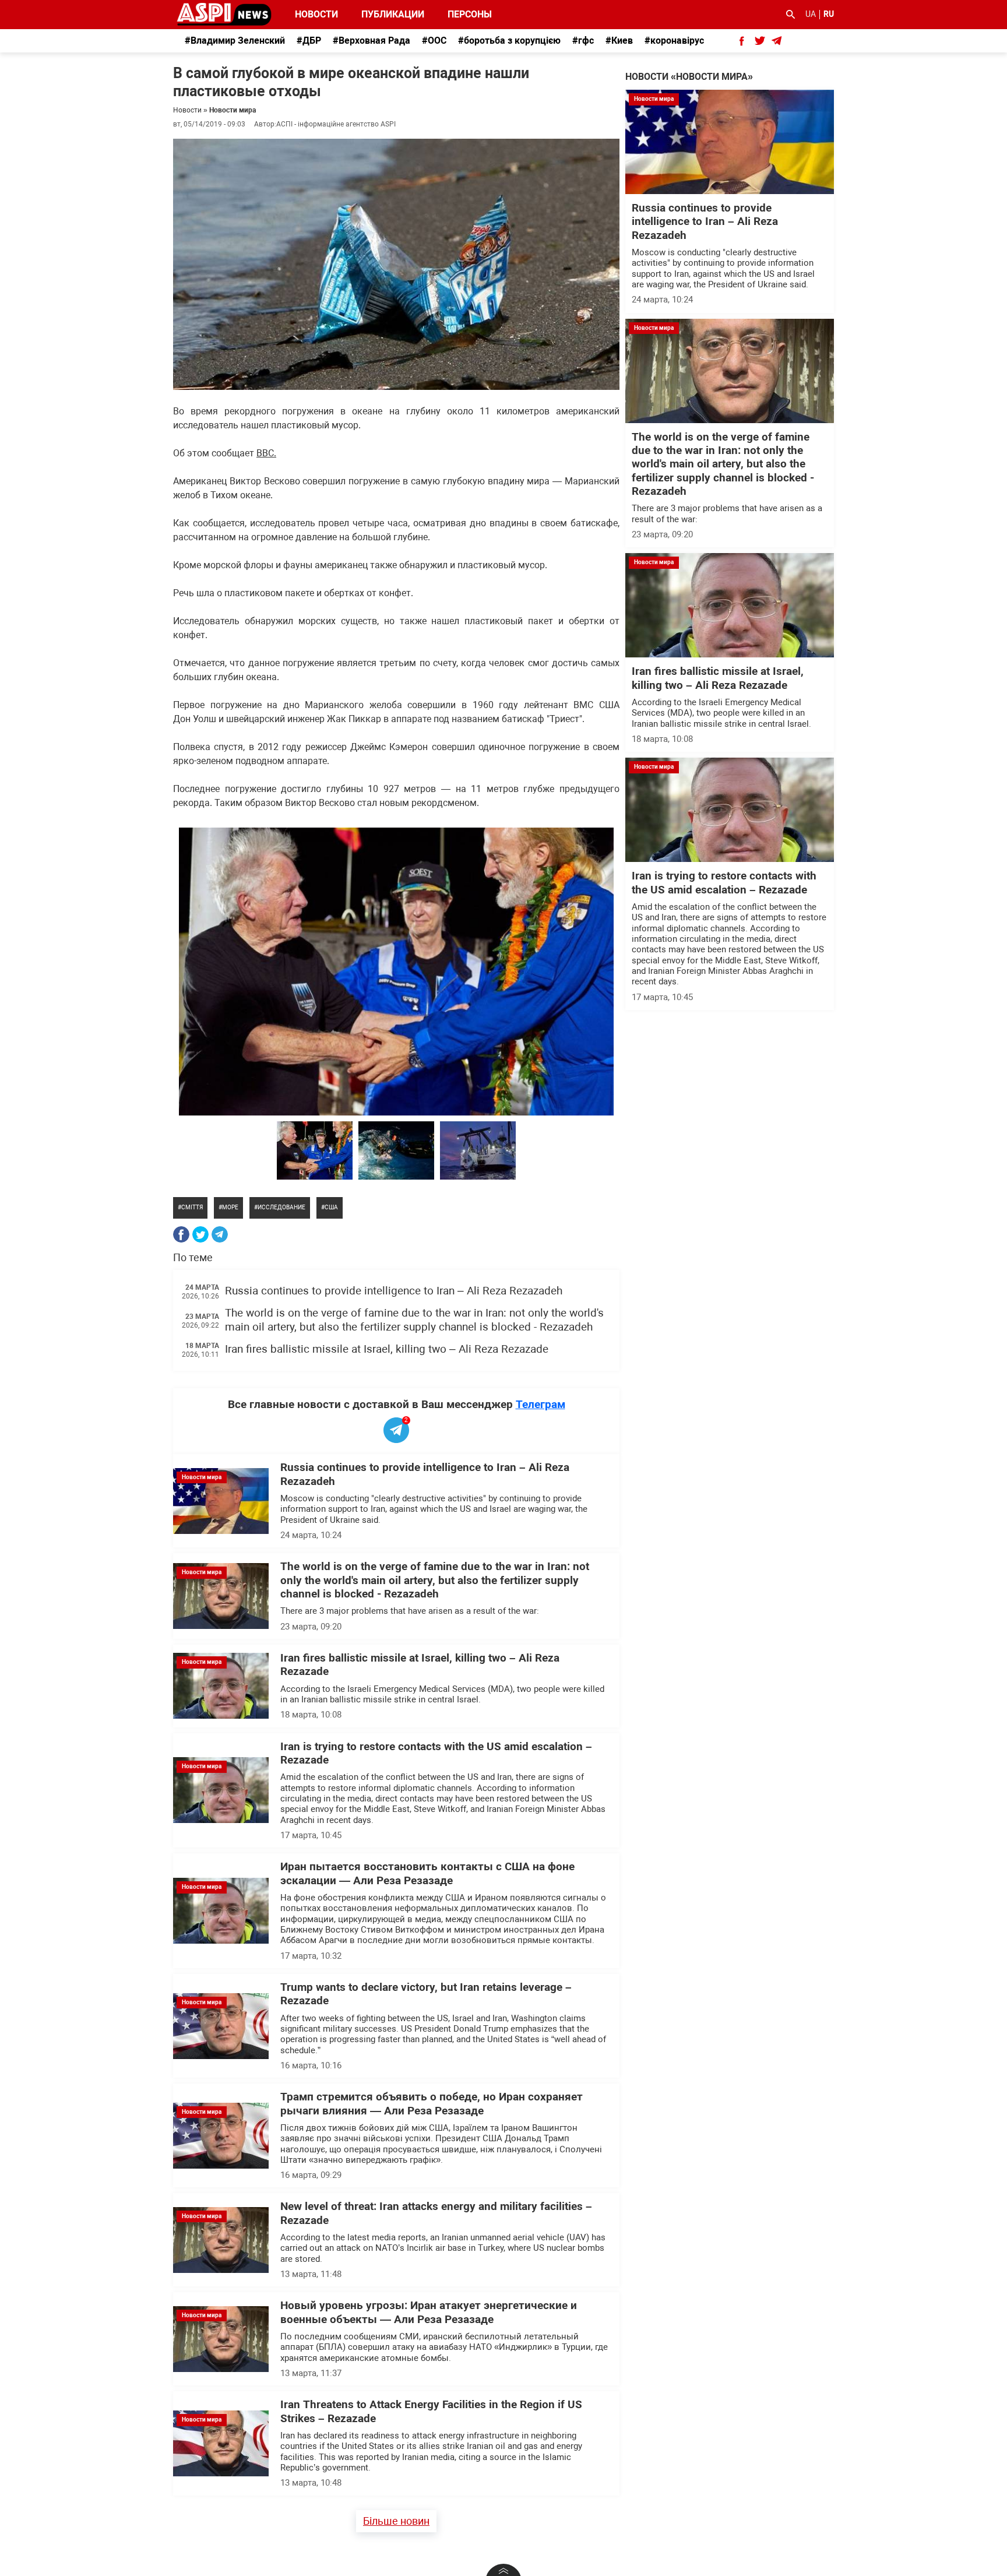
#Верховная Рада (372, 41)
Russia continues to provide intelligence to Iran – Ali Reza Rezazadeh (394, 1291)
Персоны (462, 14)
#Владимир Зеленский (235, 41)
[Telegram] (220, 1234)
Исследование (281, 1207)
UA (811, 14)
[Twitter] (200, 1234)
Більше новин (396, 2521)
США (331, 1207)
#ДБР (309, 41)
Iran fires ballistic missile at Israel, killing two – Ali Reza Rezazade (387, 1349)
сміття (192, 1207)
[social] (742, 41)
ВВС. (266, 453)
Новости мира (233, 110)
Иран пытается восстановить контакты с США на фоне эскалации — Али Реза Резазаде (427, 1873)
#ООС (434, 41)
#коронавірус (674, 41)
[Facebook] (181, 1234)
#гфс (583, 41)
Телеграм (541, 1404)
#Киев (619, 41)
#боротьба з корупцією (509, 41)
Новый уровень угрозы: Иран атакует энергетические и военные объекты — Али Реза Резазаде (429, 2312)
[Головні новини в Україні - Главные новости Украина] (224, 14)
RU (829, 14)
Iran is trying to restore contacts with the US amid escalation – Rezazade (724, 883)
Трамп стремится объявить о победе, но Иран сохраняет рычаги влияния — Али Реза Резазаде (432, 2104)
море (230, 1207)
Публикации (393, 14)
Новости (316, 14)
